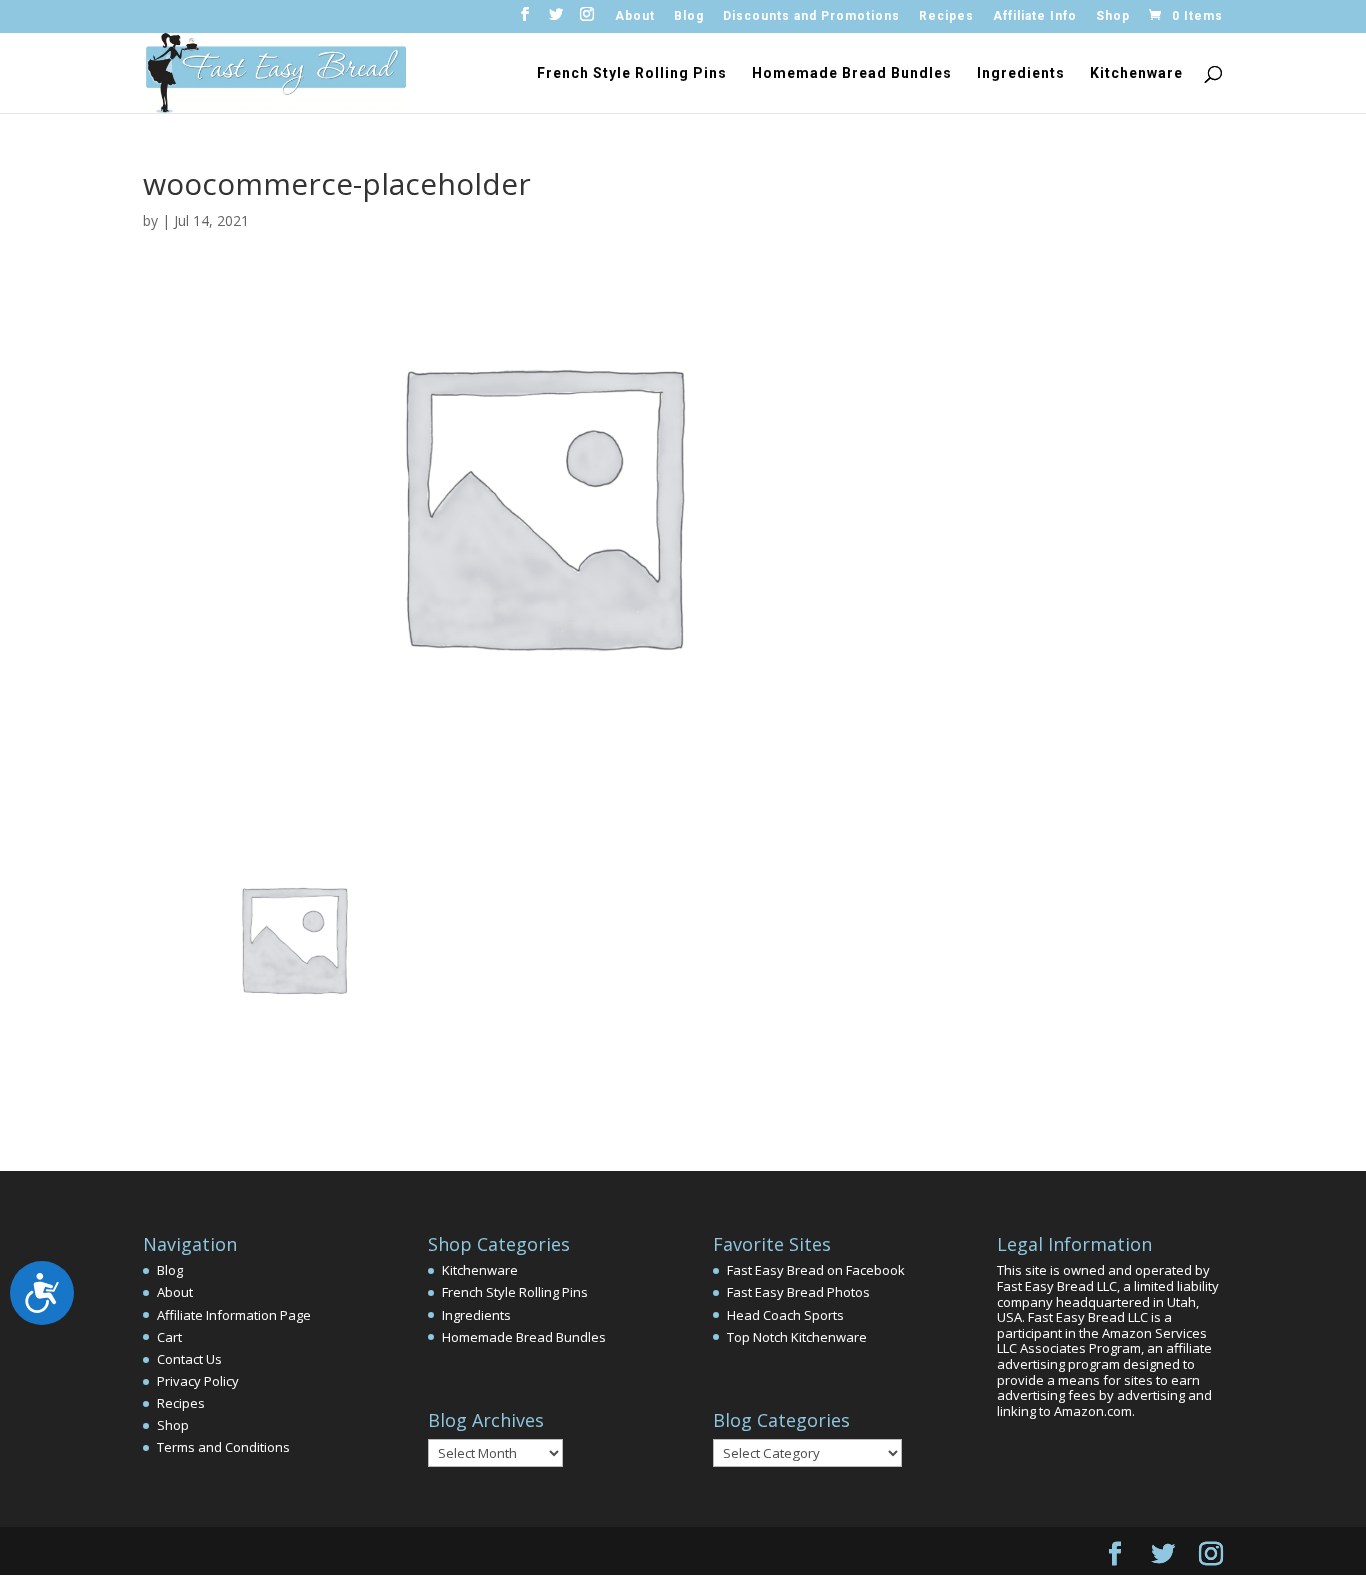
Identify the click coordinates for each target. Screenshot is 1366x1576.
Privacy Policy (198, 1381)
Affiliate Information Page (234, 1315)
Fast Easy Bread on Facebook (816, 1270)
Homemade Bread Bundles (852, 73)
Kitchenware (1136, 73)
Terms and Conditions (223, 1447)
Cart (169, 1337)
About (635, 16)
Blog (689, 16)
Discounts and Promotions (811, 16)
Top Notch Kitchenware (797, 1337)
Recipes (946, 16)
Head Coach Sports (785, 1315)
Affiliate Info (1035, 16)
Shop (1113, 16)
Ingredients (1021, 73)
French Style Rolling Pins (632, 73)
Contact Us (189, 1359)
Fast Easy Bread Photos (798, 1292)
